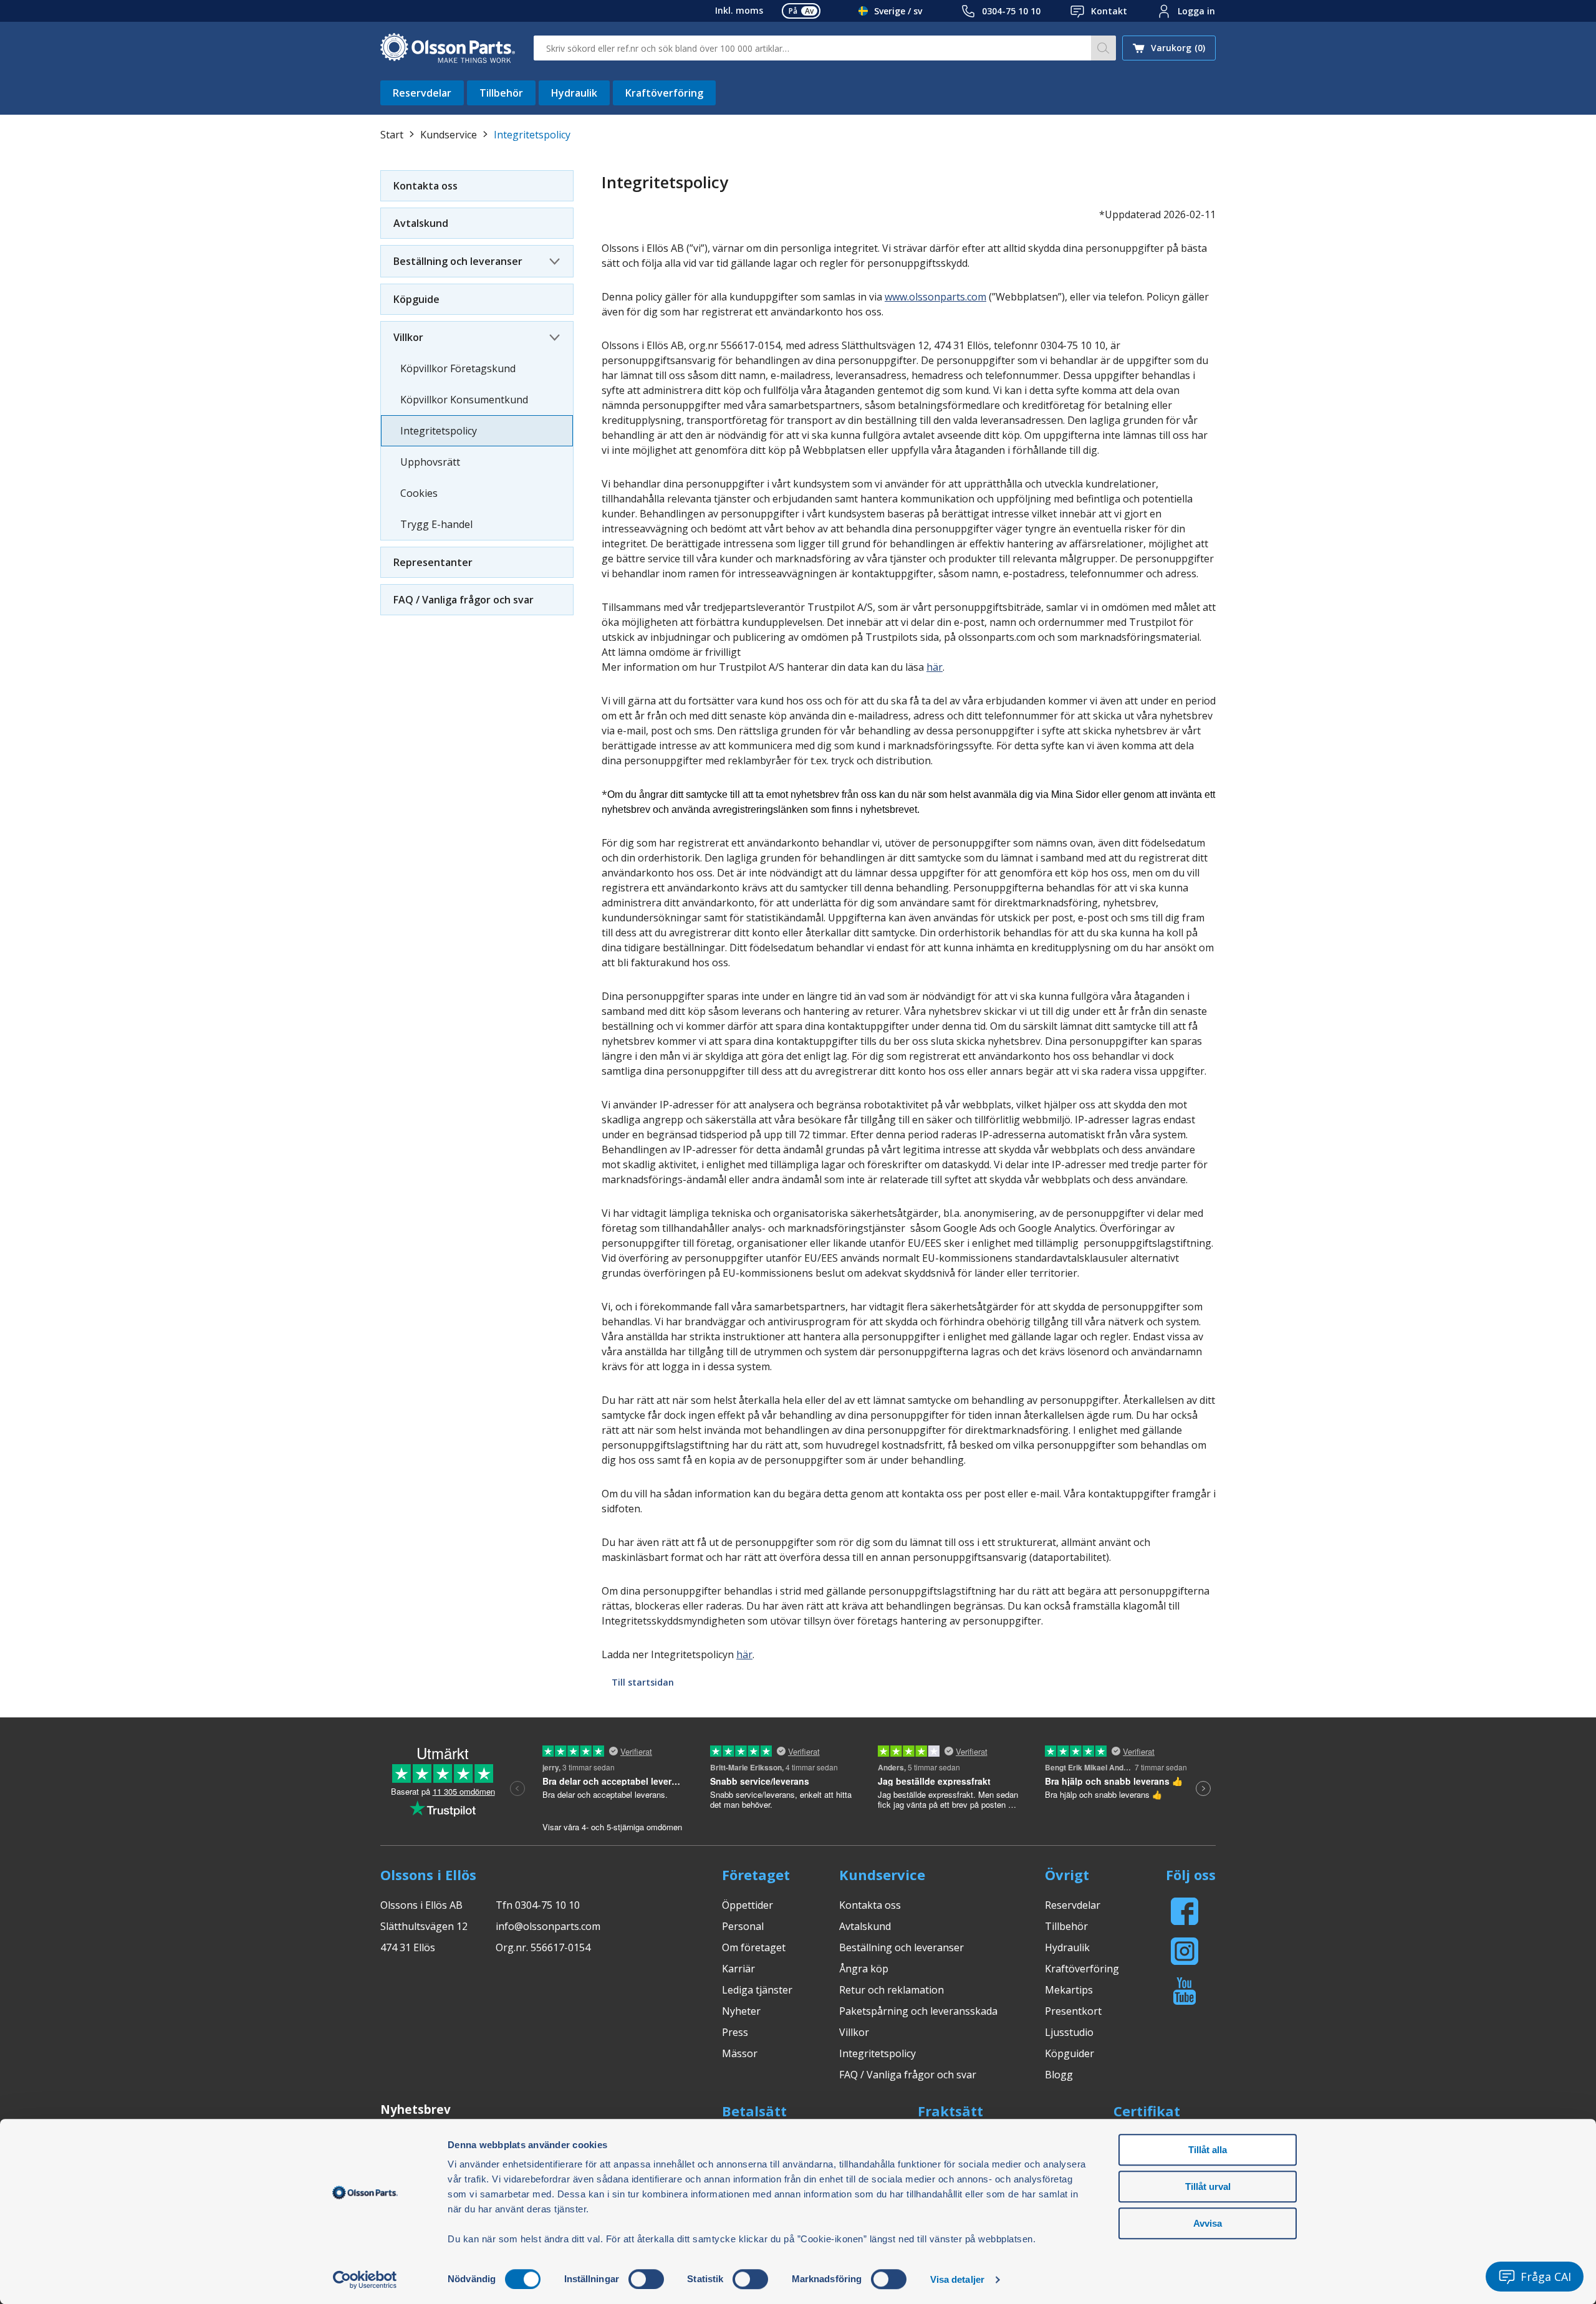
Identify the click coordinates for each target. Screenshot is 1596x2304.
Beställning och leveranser (458, 261)
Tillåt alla (1208, 2150)
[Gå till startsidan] (448, 48)
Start (392, 135)
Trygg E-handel (436, 524)
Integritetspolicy (439, 431)
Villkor (408, 337)
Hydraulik (574, 93)
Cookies (419, 493)
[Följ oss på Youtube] (1185, 1991)
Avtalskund (421, 223)
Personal (743, 1926)
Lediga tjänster (757, 1990)
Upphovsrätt (430, 462)
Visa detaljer (957, 2279)
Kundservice (449, 135)
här (935, 667)
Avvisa (1208, 2223)
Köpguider (1070, 2053)
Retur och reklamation (892, 1990)
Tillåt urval (1208, 2186)
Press (735, 2032)
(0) (1178, 48)
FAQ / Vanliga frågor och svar (464, 600)
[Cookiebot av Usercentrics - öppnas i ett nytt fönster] (365, 2280)
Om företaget (754, 1947)
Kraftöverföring (664, 93)
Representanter (433, 562)
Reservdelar (422, 93)
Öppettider (748, 1905)
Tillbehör (501, 93)
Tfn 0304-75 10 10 (538, 1905)
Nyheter (741, 2011)
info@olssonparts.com (548, 1926)
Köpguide (416, 299)
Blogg (1059, 2075)
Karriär (738, 1969)
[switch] (646, 2279)
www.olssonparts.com (935, 297)
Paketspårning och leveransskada (918, 2011)
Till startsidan (643, 1682)
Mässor (740, 2053)
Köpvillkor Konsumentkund (464, 400)
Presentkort (1073, 2011)
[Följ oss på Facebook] (1185, 1911)
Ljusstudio (1069, 2032)
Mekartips (1069, 1990)
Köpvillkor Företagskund (458, 368)
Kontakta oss (425, 186)
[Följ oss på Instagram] (1185, 1951)
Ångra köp (864, 1969)
